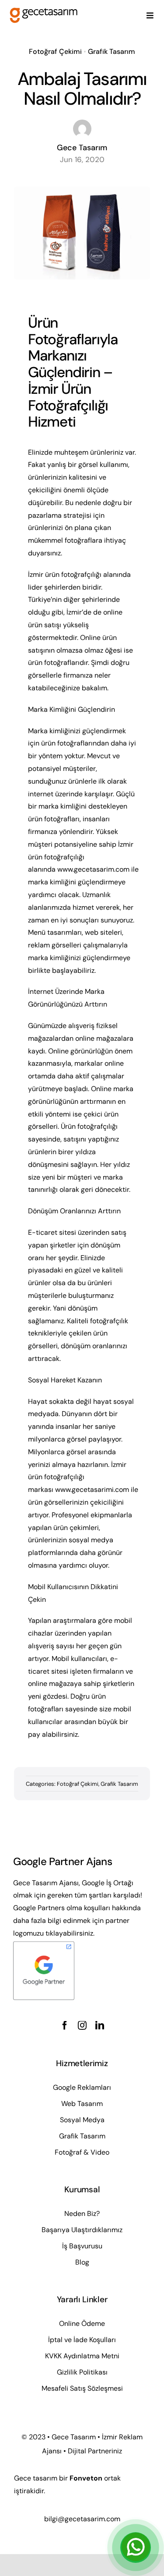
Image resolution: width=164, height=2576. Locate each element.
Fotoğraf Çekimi (55, 51)
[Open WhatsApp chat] (136, 2548)
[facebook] (65, 2025)
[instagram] (82, 2025)
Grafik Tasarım (112, 51)
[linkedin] (100, 2025)
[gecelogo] (44, 10)
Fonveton (86, 2478)
